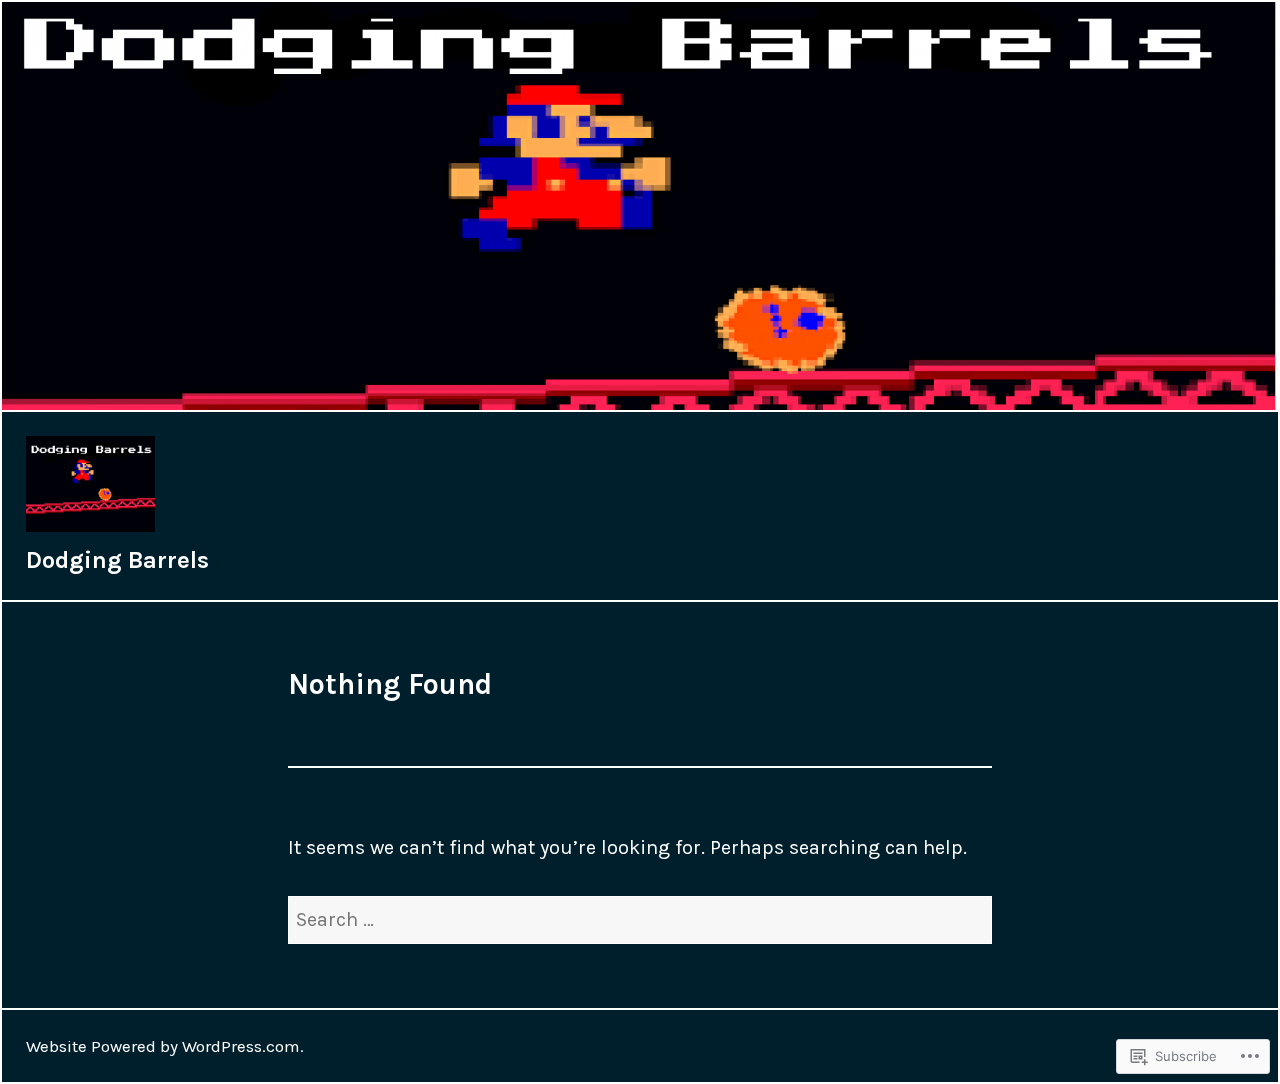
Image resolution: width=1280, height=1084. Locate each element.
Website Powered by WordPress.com (163, 1046)
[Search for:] (640, 919)
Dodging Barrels (117, 560)
